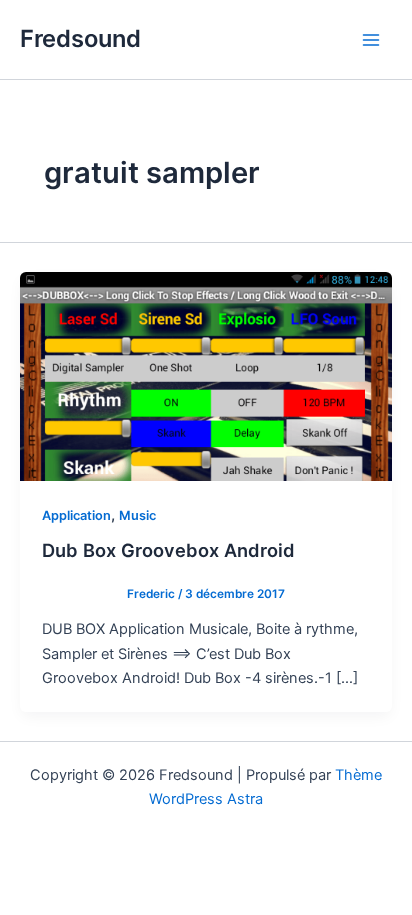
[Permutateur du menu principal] (371, 40)
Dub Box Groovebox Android (168, 550)
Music (137, 515)
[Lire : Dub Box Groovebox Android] (206, 375)
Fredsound (80, 38)
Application (76, 515)
